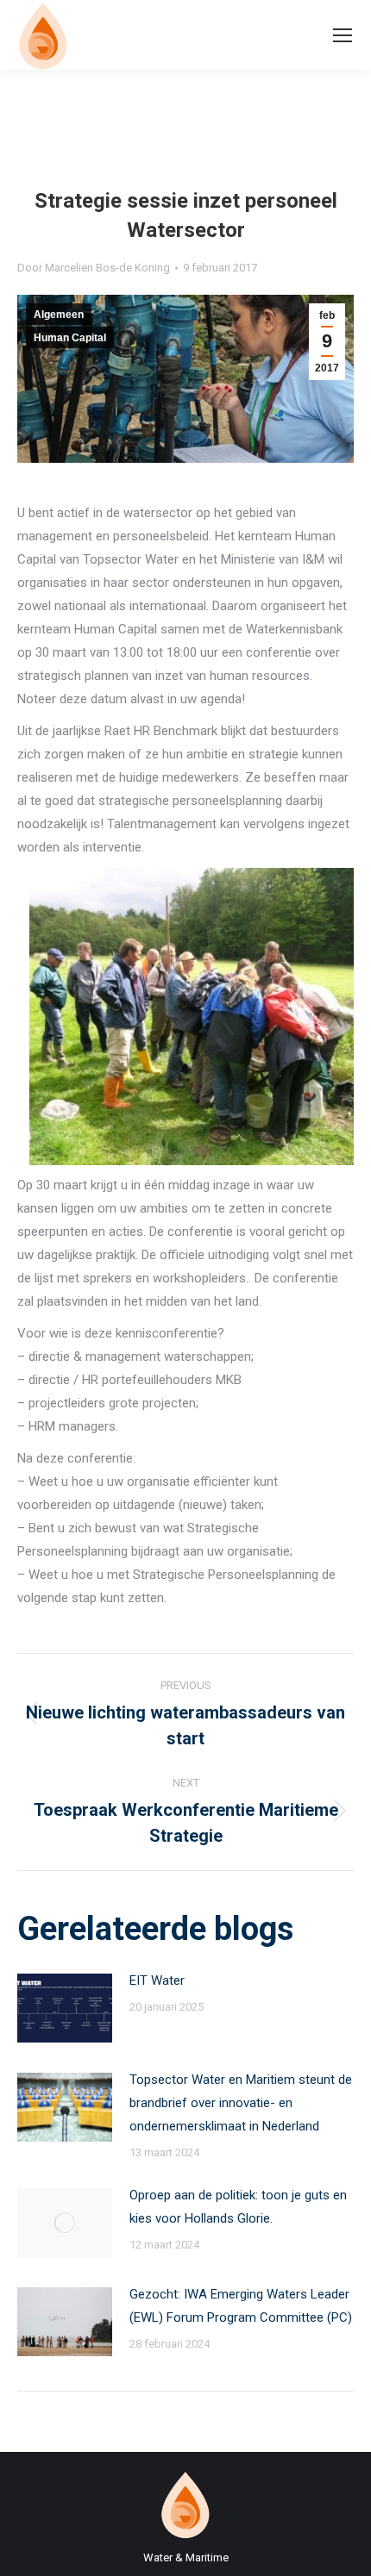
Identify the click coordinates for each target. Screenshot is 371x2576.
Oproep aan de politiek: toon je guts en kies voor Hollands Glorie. (238, 2207)
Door (94, 268)
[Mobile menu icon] (343, 35)
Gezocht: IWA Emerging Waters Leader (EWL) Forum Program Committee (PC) (241, 2306)
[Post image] (65, 2008)
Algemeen (59, 315)
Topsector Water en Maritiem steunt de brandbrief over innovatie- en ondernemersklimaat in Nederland (241, 2103)
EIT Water (157, 1980)
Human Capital (70, 338)
